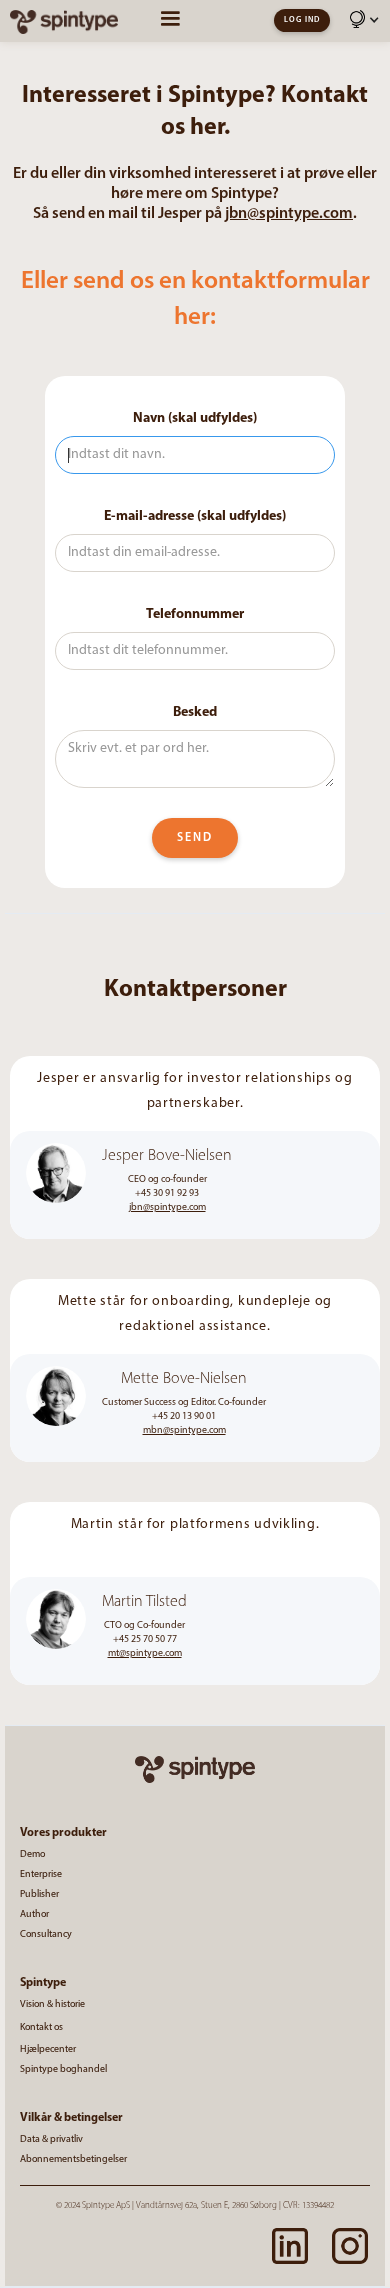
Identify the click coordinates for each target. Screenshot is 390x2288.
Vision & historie (52, 2005)
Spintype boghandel (63, 2070)
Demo (32, 1855)
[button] (365, 24)
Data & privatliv (51, 2140)
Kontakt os (41, 2027)
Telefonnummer (195, 614)
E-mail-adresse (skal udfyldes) (195, 516)
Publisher (39, 1895)
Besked (195, 712)
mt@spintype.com (145, 1653)
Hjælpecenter (48, 2050)
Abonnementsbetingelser (73, 2160)
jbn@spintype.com (289, 214)
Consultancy (46, 1935)
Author (34, 1915)
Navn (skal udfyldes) (195, 418)
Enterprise (41, 1875)
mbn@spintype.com (184, 1430)
